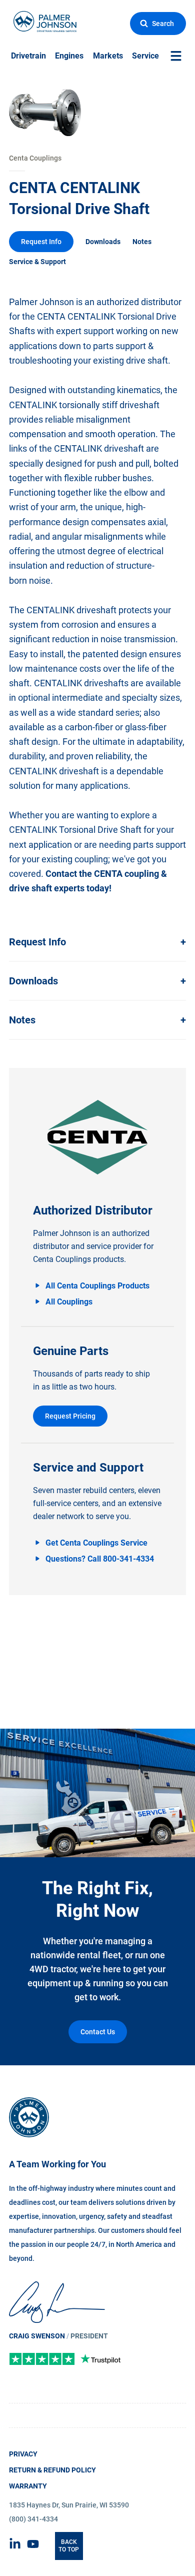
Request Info (41, 242)
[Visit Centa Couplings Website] (97, 1137)
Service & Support (37, 262)
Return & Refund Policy (52, 2470)
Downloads (103, 242)
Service (145, 56)
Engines (69, 56)
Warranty (28, 2486)
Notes (142, 242)
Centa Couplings (35, 158)
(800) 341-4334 (33, 2519)
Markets (108, 56)
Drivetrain (28, 56)
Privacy (23, 2454)
